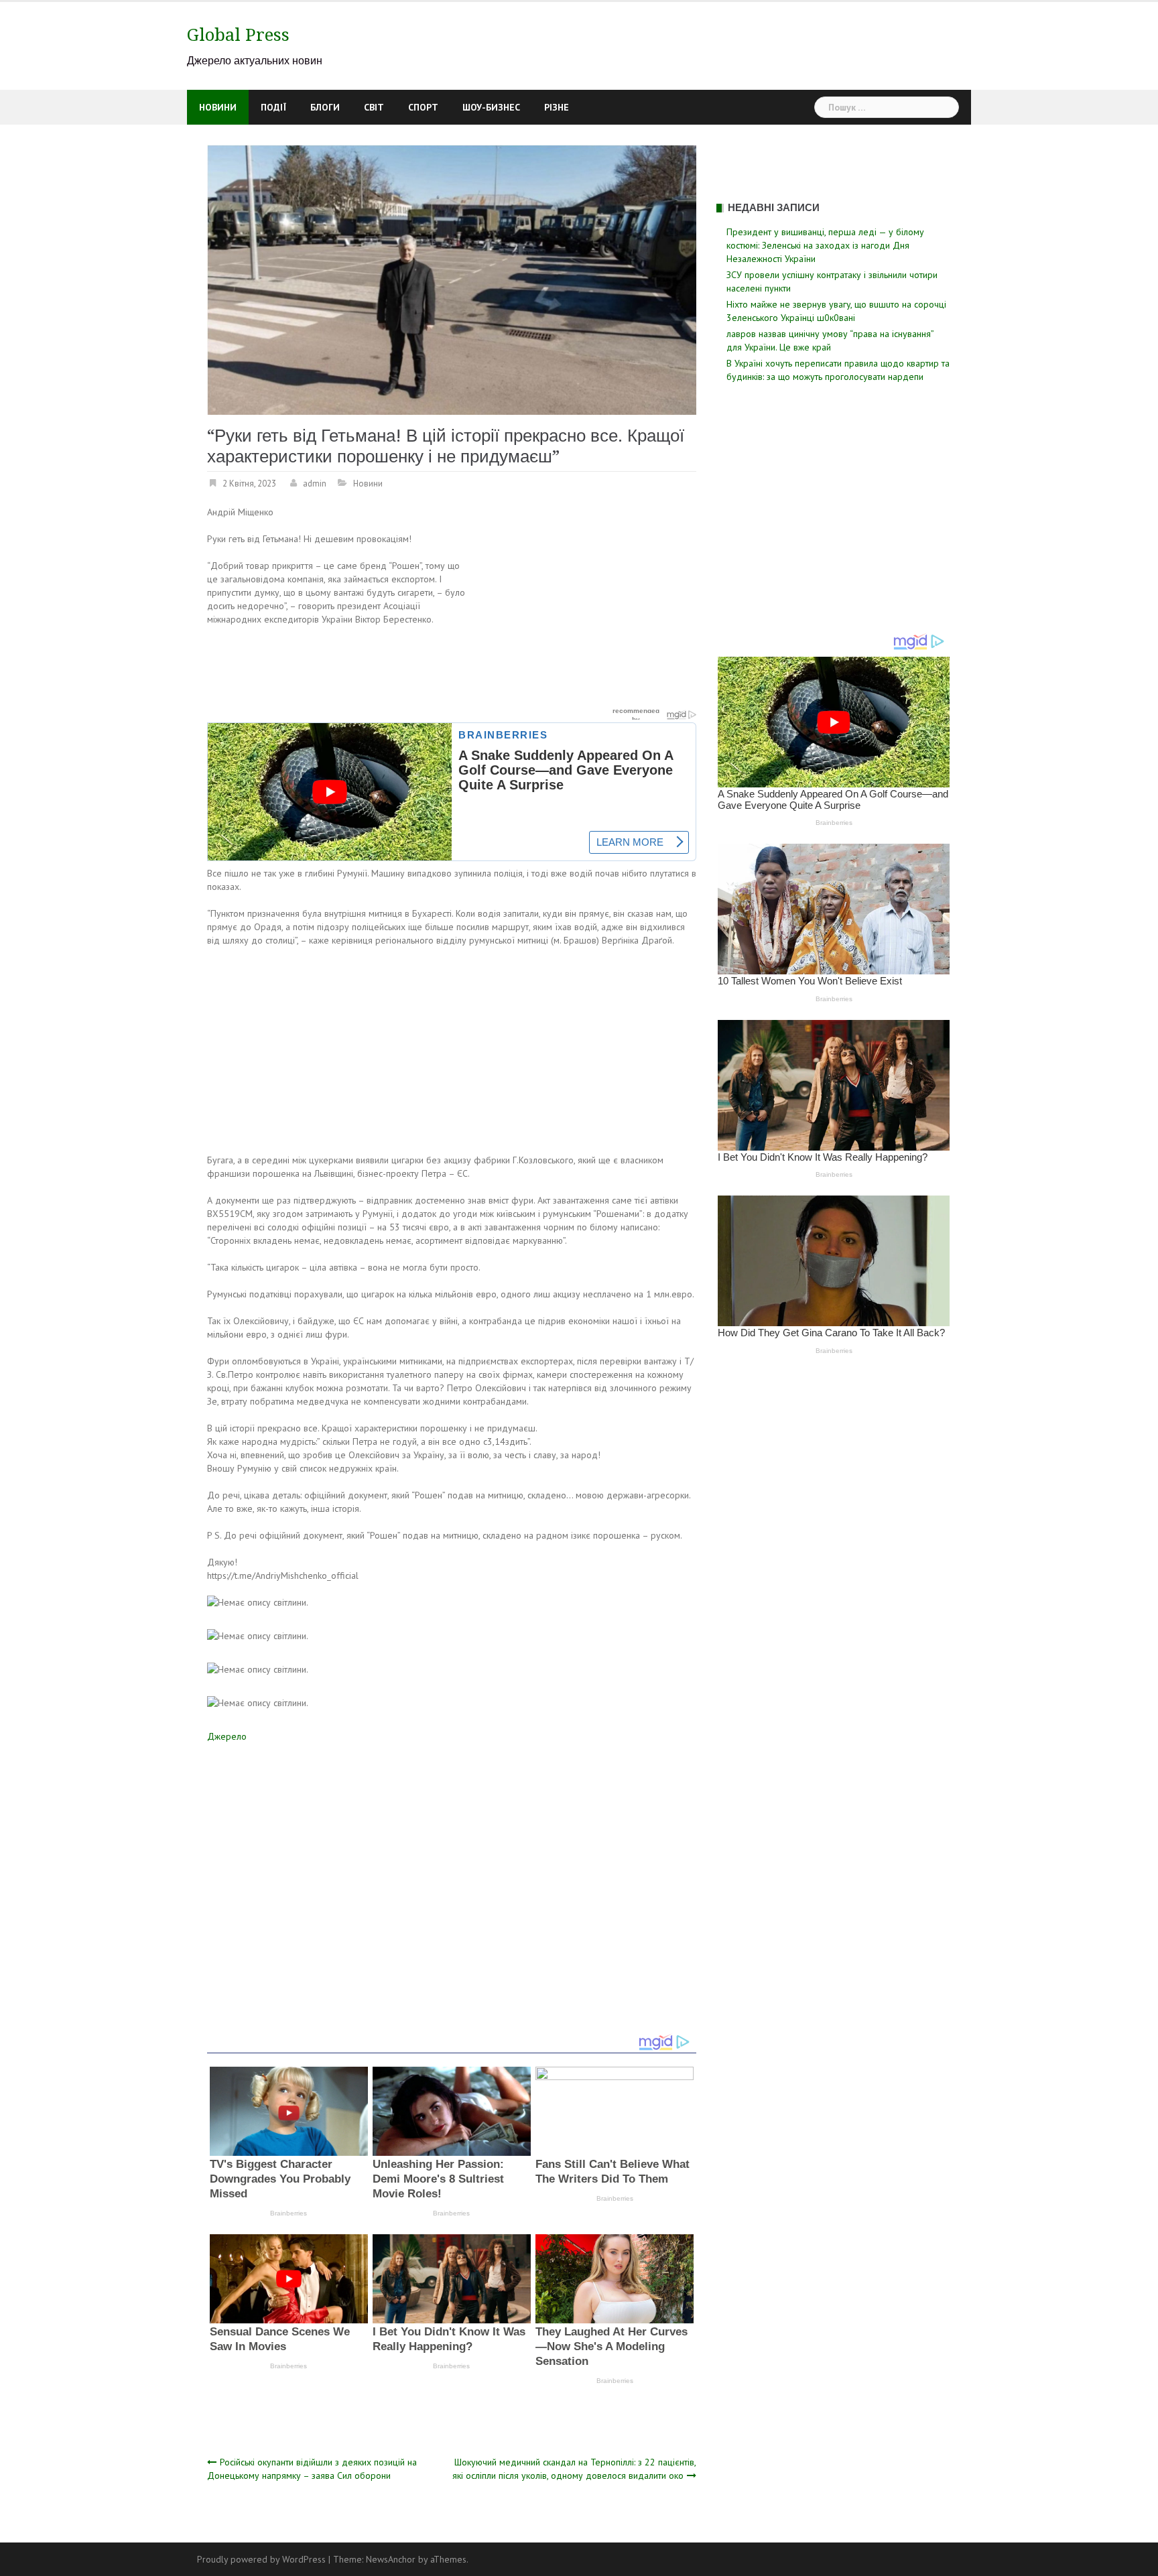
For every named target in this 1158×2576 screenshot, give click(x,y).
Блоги (325, 107)
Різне (557, 107)
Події (273, 107)
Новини (218, 107)
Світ (374, 107)
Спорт (423, 107)
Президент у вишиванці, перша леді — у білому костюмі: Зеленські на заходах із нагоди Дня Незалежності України (825, 245)
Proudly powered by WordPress (261, 2559)
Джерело (227, 1736)
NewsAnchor (391, 2559)
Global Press (238, 35)
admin (315, 484)
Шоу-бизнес (491, 107)
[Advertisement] (584, 604)
